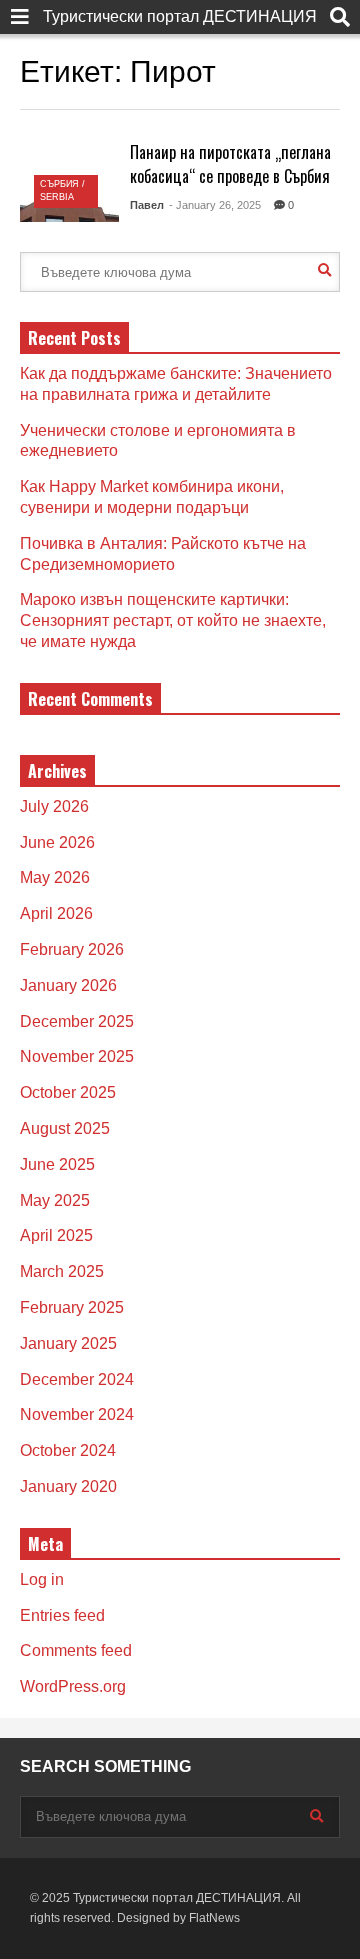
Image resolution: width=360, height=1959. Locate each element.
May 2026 (55, 877)
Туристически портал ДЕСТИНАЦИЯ (180, 16)
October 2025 (68, 1092)
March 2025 (62, 1271)
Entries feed (62, 1615)
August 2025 (65, 1128)
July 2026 (54, 806)
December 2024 (77, 1379)
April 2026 (56, 913)
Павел (147, 205)
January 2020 (68, 1486)
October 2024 (68, 1450)
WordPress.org (73, 1686)
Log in (42, 1579)
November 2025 (77, 1056)
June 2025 (57, 1164)
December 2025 (77, 1021)
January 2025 (68, 1343)
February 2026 (72, 949)
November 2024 (77, 1414)
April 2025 (56, 1235)
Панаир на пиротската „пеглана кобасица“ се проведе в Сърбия (230, 164)
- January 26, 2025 (215, 205)
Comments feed (76, 1650)
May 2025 (55, 1200)
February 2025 (72, 1307)
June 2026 (57, 842)
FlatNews (214, 1918)
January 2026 (68, 985)
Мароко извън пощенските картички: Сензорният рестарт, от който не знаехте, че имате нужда (173, 620)
